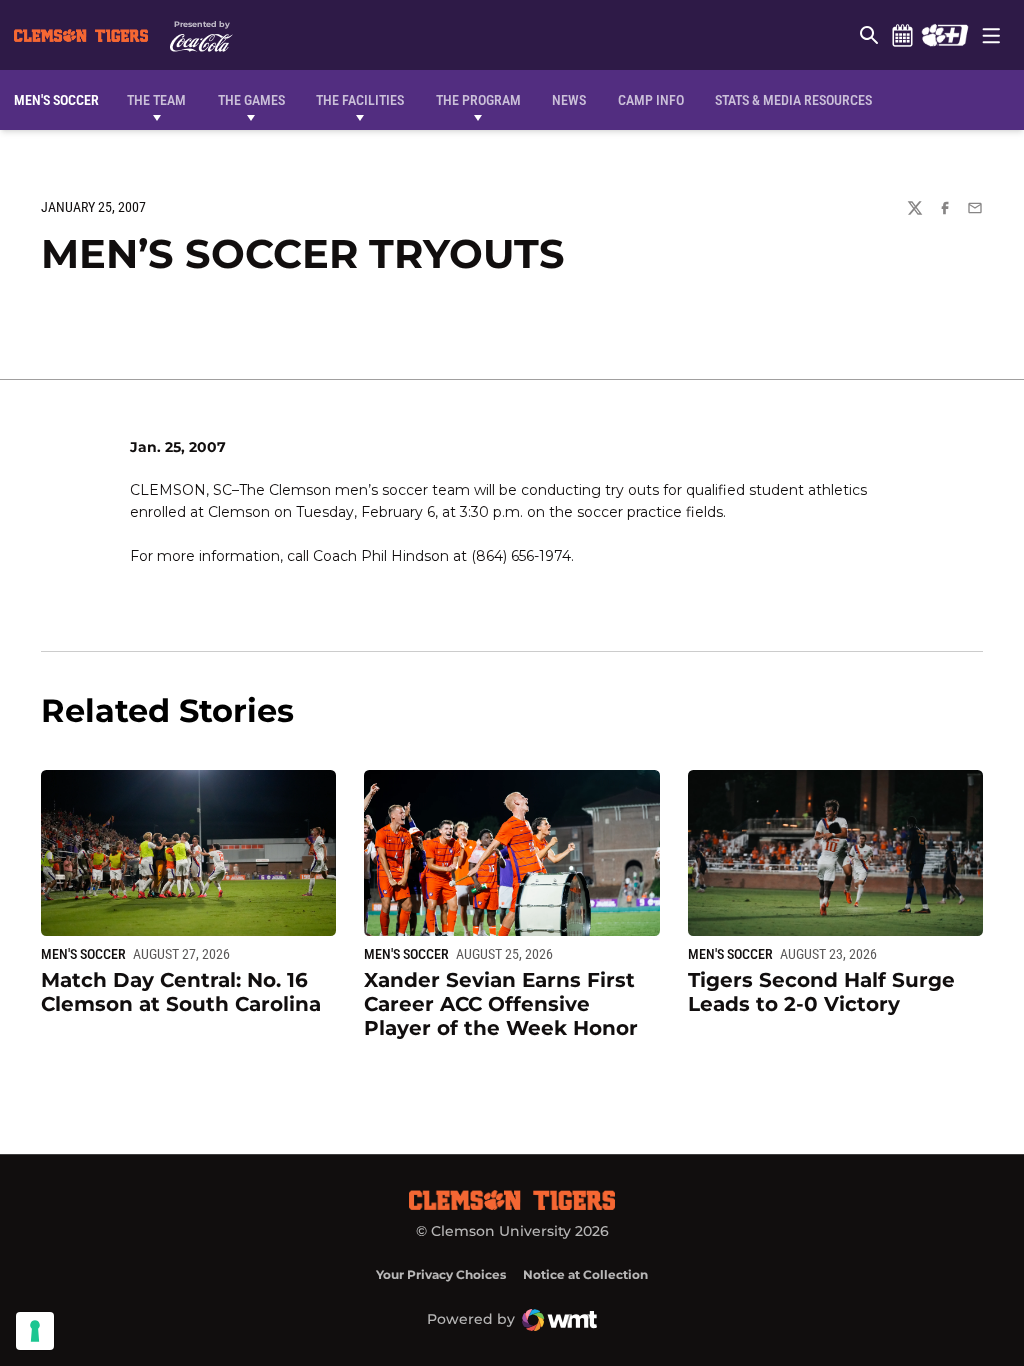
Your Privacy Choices (441, 1274)
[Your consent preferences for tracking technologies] (35, 1331)
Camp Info (651, 100)
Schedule (902, 35)
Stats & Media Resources (793, 100)
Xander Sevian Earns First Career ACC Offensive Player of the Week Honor (501, 1004)
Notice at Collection (585, 1274)
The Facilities (360, 100)
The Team (156, 100)
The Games (251, 100)
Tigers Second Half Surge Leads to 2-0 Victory (821, 992)
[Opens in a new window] (944, 35)
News (569, 100)
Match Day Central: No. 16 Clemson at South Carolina (181, 992)
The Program (478, 100)
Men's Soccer (83, 954)
